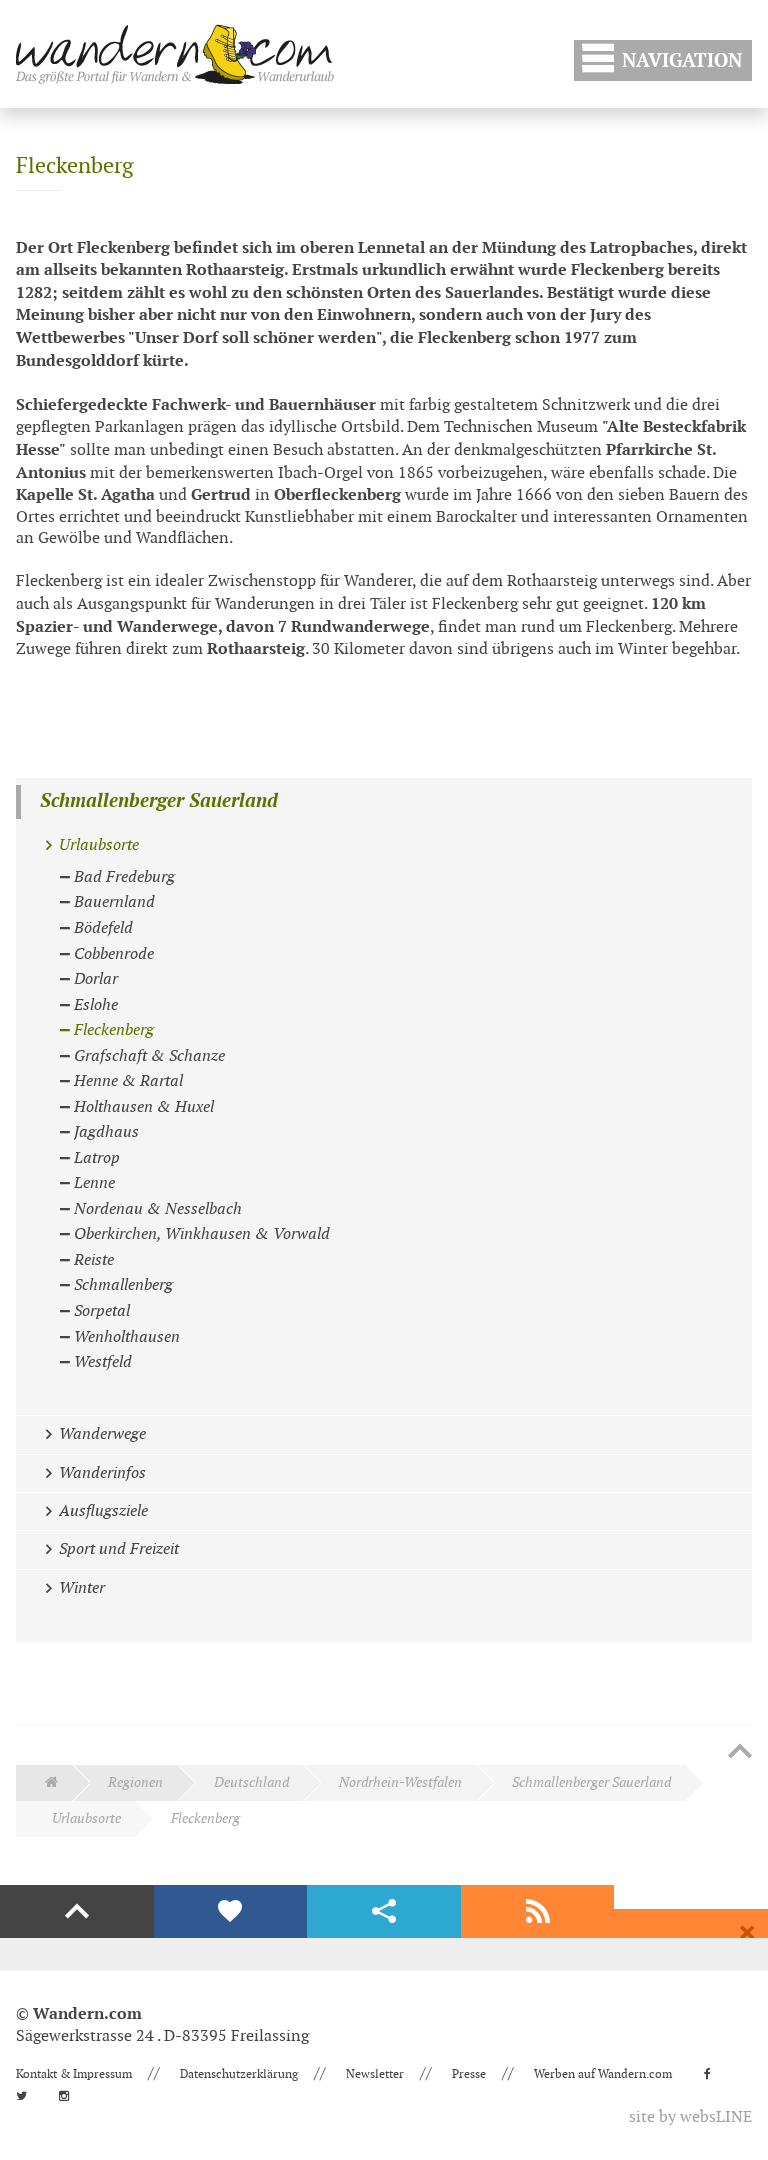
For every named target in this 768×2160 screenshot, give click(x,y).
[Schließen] (747, 1933)
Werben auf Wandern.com (603, 2074)
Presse (469, 2074)
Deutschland (251, 1782)
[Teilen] (384, 1912)
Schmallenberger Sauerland (159, 801)
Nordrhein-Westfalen (400, 1782)
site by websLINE (690, 2117)
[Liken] (231, 1912)
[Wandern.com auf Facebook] (713, 2074)
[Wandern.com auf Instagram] (70, 2096)
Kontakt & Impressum (74, 2074)
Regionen (135, 1782)
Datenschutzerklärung (239, 2074)
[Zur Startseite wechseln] (175, 54)
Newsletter (375, 2074)
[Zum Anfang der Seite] (740, 1753)
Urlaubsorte (86, 1818)
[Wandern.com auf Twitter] (27, 2096)
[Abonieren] (538, 1912)
